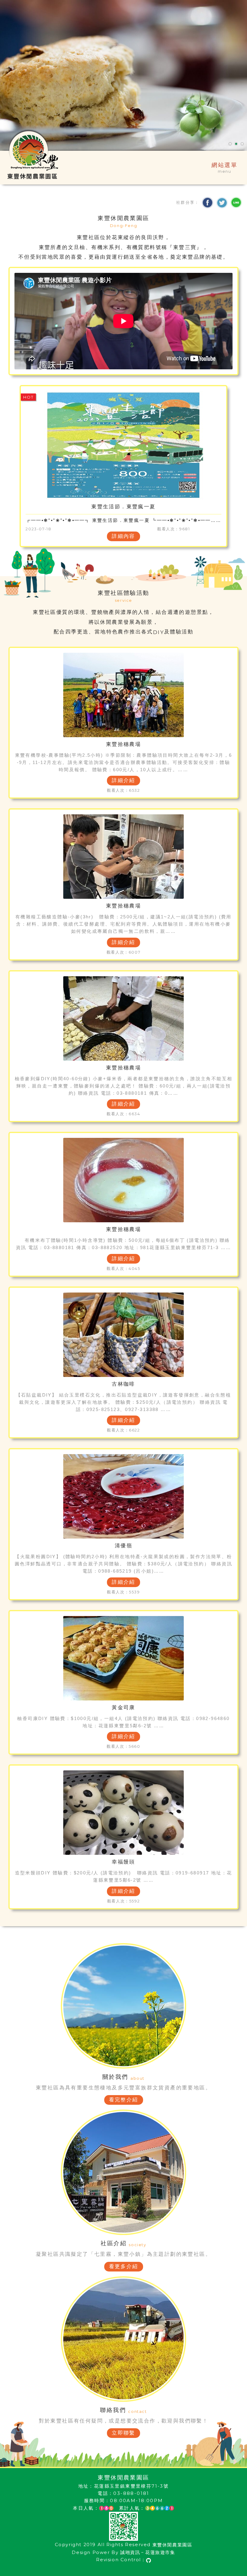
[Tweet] (222, 203)
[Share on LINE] (236, 203)
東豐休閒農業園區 (172, 2545)
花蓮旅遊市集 (160, 2552)
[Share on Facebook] (208, 203)
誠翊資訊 (130, 2552)
